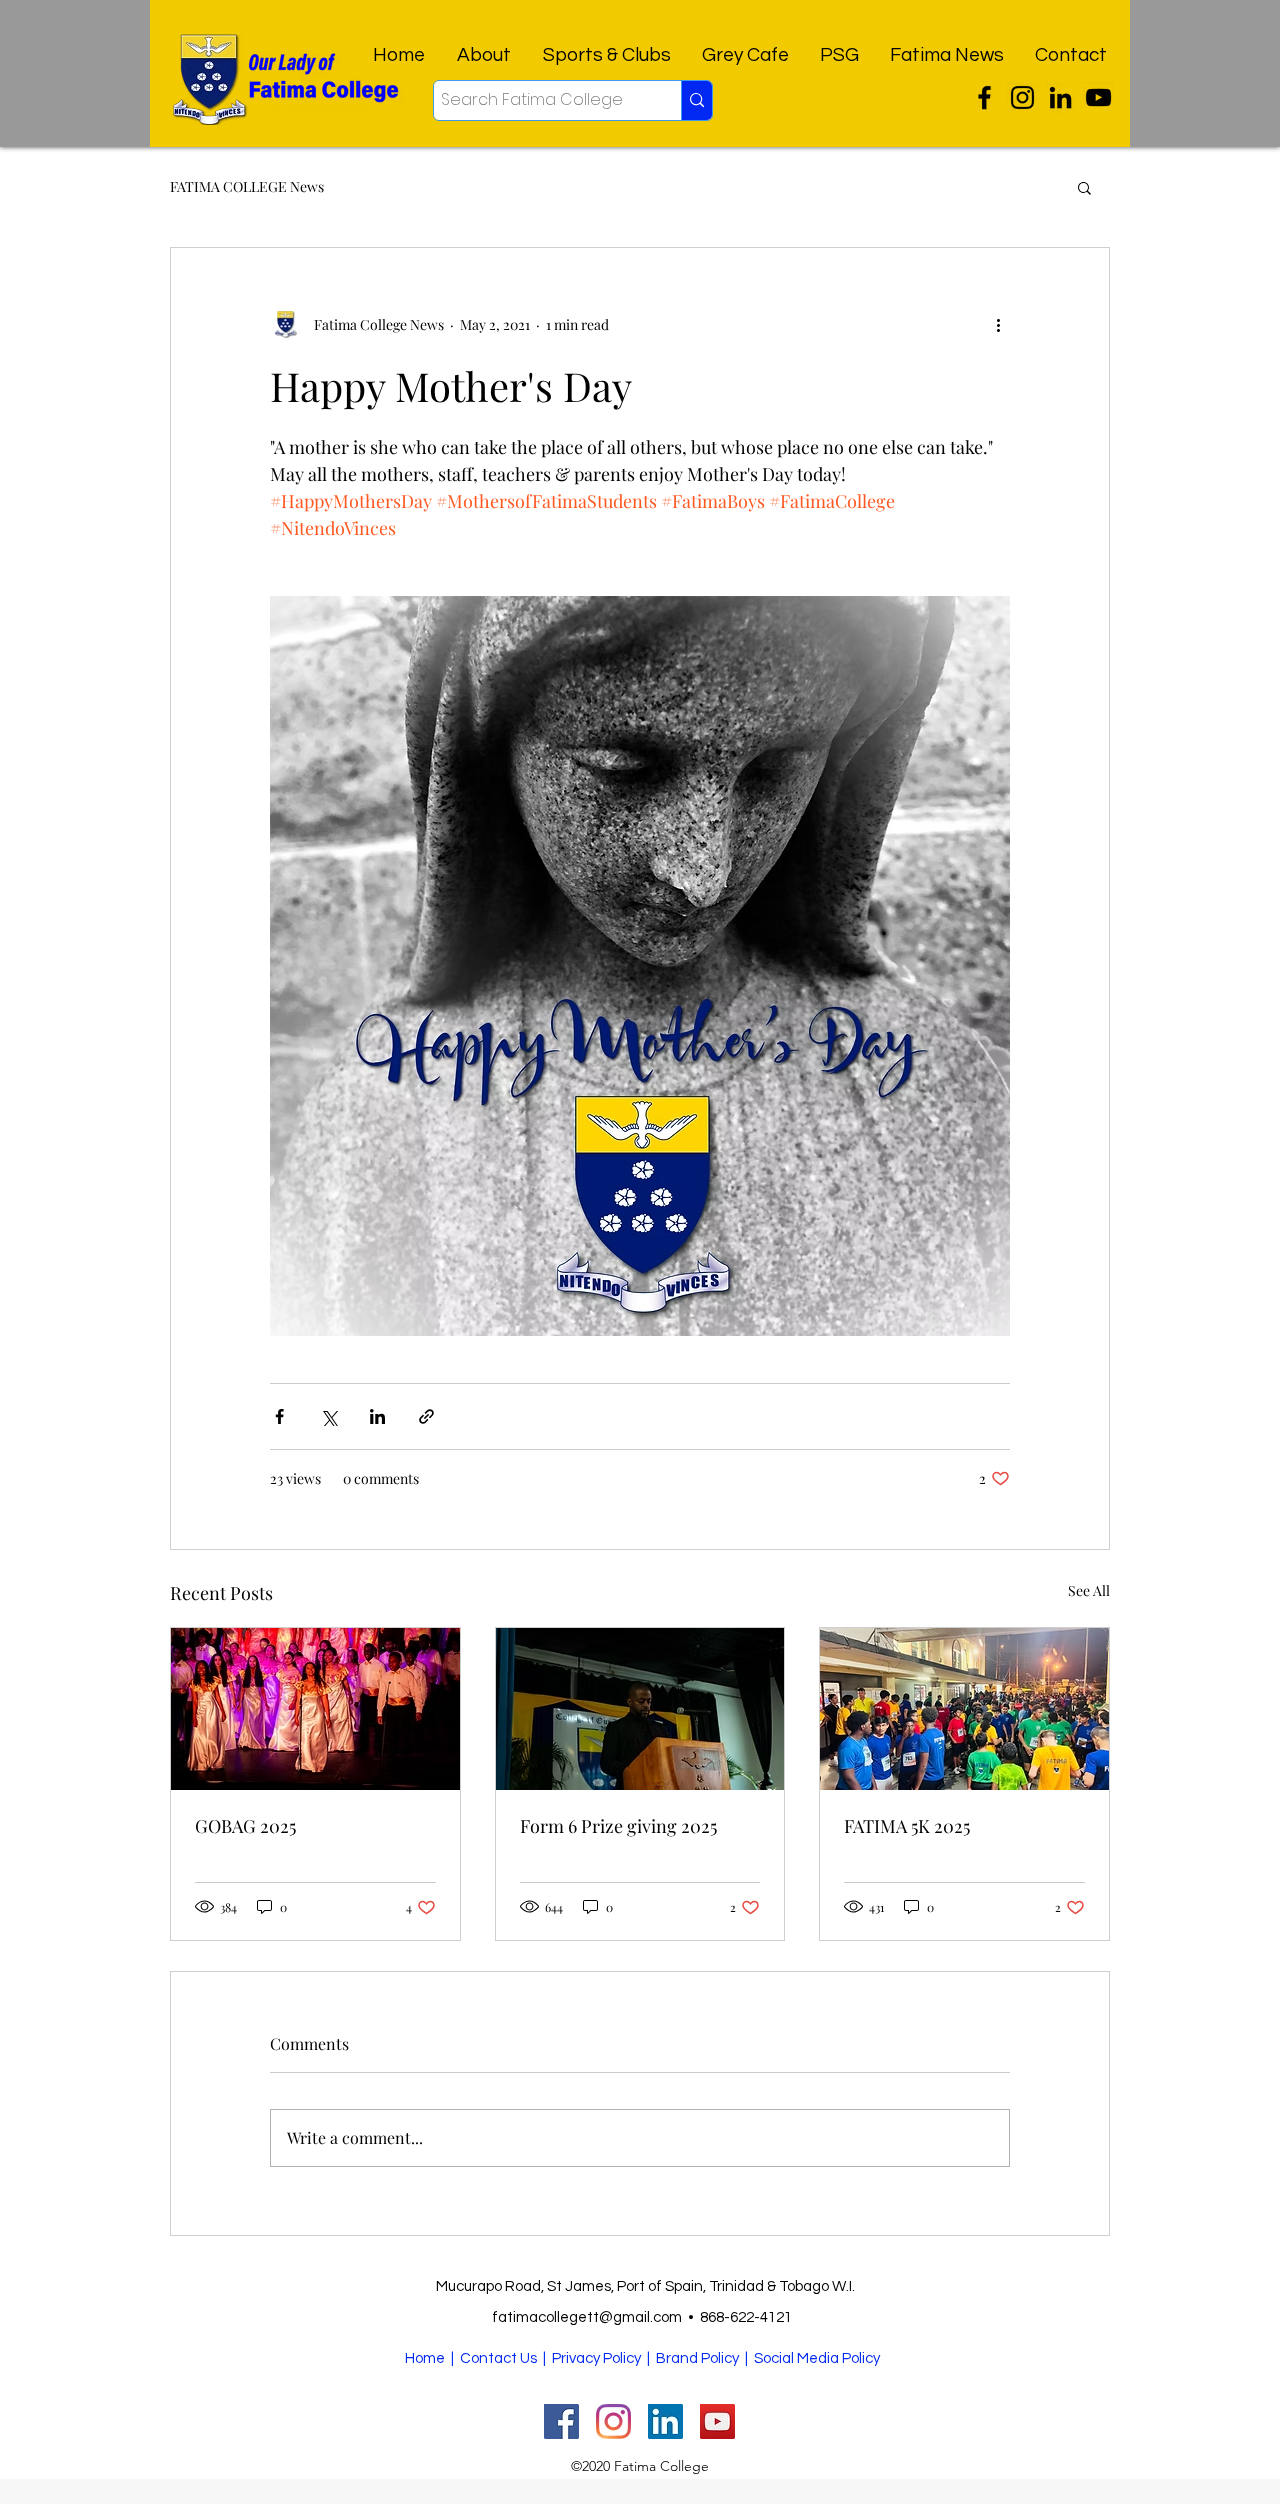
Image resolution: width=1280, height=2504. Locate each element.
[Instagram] (1022, 97)
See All (1089, 1590)
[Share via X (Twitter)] (328, 1416)
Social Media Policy (817, 2358)
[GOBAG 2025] (315, 1709)
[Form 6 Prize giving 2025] (640, 1709)
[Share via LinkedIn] (377, 1416)
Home (425, 2358)
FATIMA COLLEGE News (247, 186)
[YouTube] (1098, 97)
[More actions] (998, 324)
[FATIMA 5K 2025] (964, 1709)
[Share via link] (426, 1416)
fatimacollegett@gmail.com (587, 2317)
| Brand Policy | (699, 2358)
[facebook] (1060, 97)
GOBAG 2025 (245, 1826)
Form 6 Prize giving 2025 (618, 1826)
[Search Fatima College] (696, 100)
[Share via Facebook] (279, 1416)
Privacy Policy (596, 2358)
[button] (1084, 187)
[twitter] (984, 97)
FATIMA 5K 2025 (907, 1826)
